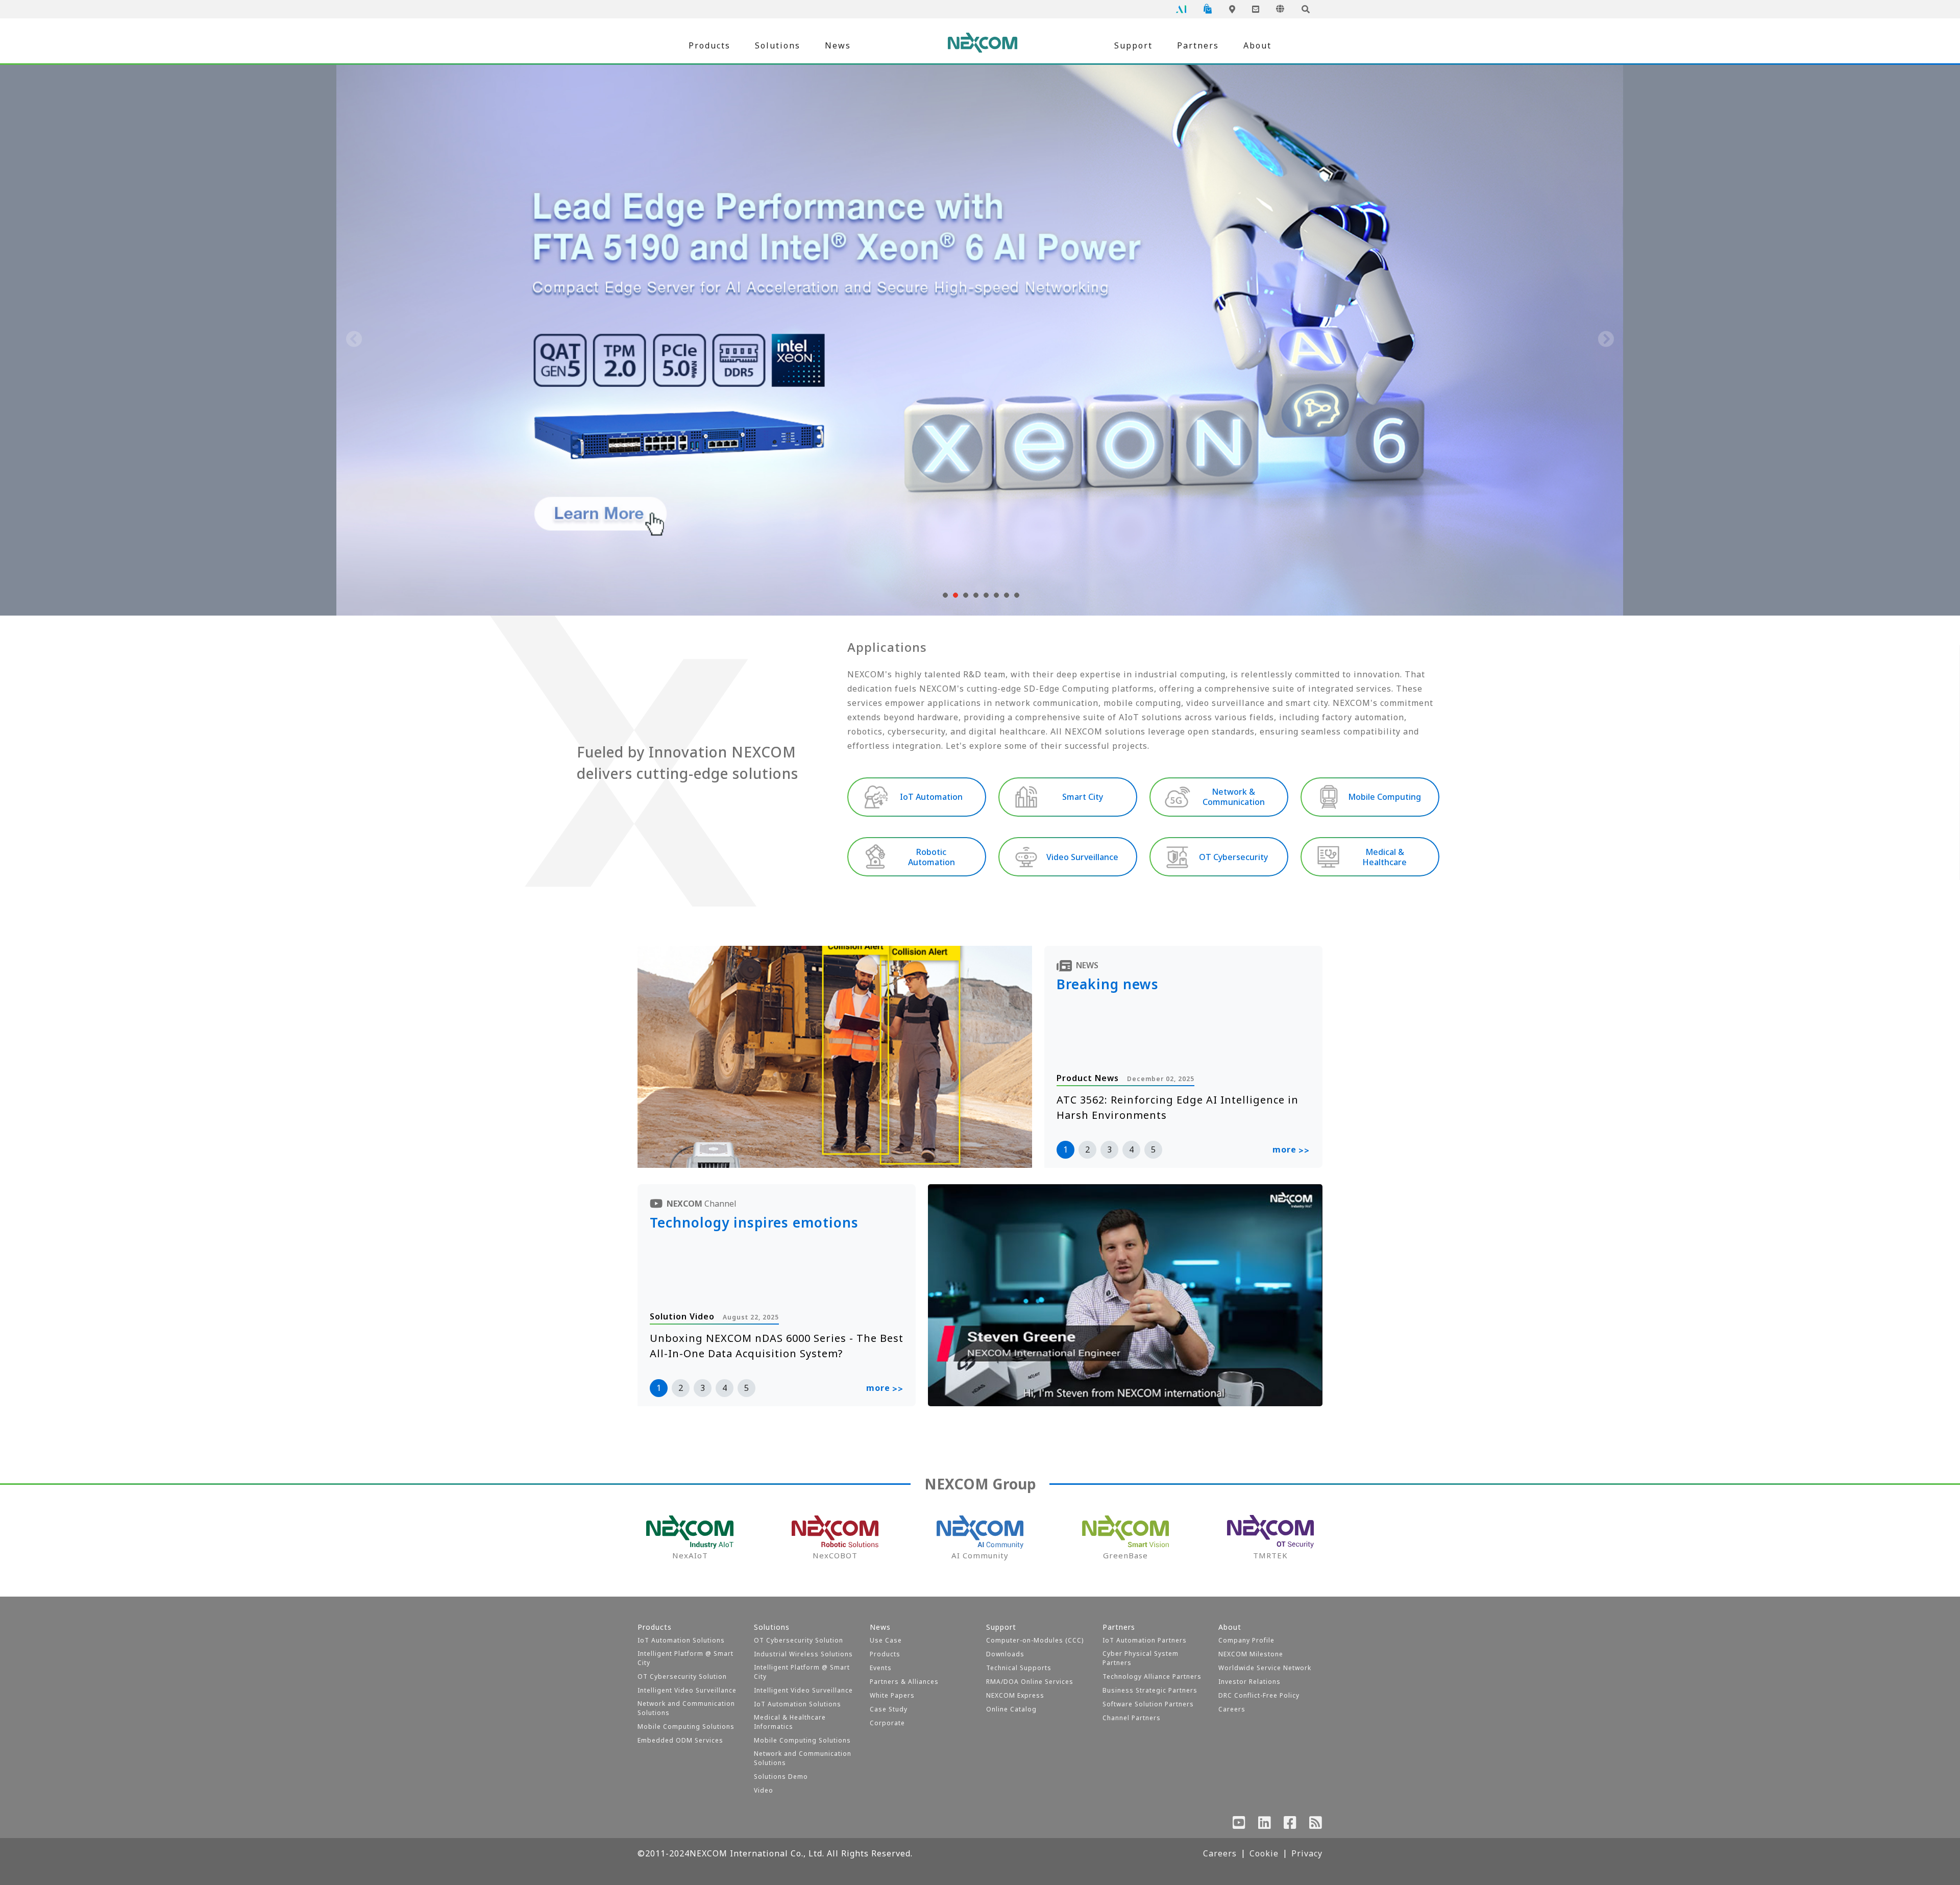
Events (881, 1668)
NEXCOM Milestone (1251, 1654)
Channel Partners (1132, 1718)
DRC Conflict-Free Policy (1259, 1695)
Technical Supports (1019, 1668)
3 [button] (1109, 1149)
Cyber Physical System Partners (1141, 1658)
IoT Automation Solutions (681, 1640)
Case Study (889, 1709)
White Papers (892, 1695)
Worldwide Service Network (1265, 1668)
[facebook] (1290, 1825)
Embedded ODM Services (680, 1740)
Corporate (887, 1723)
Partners (1198, 45)
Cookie (1264, 1853)
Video (764, 1790)
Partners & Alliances (904, 1682)
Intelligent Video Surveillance (687, 1690)
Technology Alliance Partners (1152, 1676)
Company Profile (1246, 1640)
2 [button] (1087, 1149)
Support (1133, 45)
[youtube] (1239, 1825)
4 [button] (1131, 1149)
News (838, 45)
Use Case (886, 1640)
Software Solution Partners (1148, 1704)
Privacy (1307, 1853)
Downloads (1005, 1654)
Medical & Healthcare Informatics (790, 1722)
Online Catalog (1011, 1709)
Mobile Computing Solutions (686, 1727)
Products (709, 45)
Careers (1232, 1709)
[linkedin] (1265, 1825)
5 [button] (1153, 1149)
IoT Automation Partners (1145, 1640)
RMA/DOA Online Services (1030, 1682)
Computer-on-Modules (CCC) (1035, 1640)
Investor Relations (1249, 1682)
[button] (944, 595)
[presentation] (354, 340)
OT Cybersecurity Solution (682, 1676)
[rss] (1316, 1825)
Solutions (778, 45)
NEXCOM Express (1015, 1695)
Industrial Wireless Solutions (803, 1654)
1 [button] (1065, 1149)
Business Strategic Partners (1150, 1690)
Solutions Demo (781, 1777)
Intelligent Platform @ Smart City (685, 1658)
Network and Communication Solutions (686, 1708)
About (1257, 45)
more (1291, 1150)
